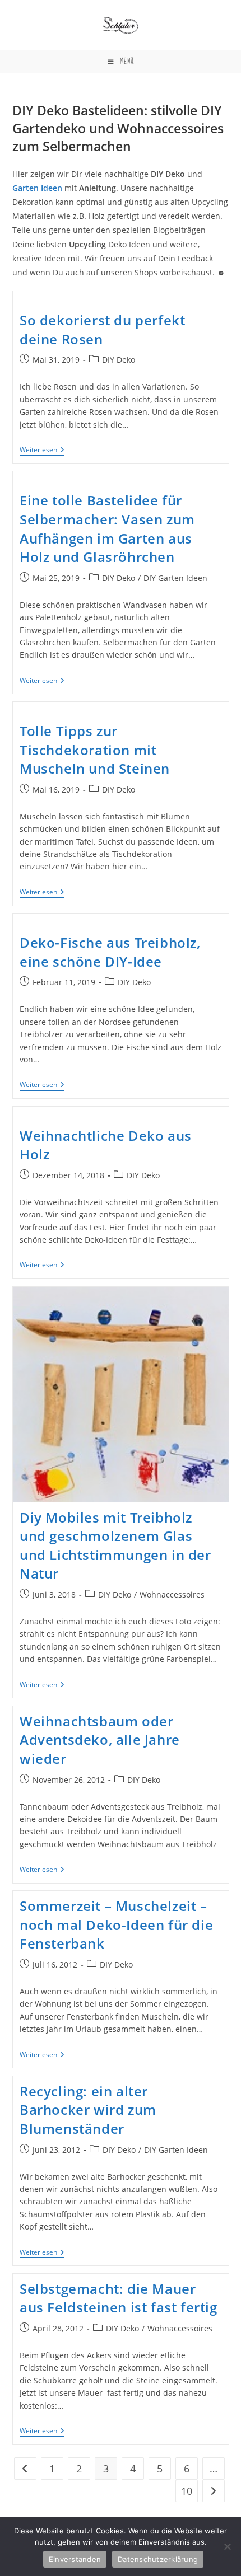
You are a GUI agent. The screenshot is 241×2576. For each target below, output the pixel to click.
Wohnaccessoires (172, 1594)
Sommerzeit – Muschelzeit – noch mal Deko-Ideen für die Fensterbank (116, 1924)
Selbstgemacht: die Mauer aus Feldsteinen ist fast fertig (119, 2298)
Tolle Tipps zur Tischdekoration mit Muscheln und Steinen (95, 750)
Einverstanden (75, 2559)
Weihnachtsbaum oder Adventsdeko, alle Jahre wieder (100, 1740)
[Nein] (227, 2546)
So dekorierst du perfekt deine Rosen (102, 329)
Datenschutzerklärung (158, 2559)
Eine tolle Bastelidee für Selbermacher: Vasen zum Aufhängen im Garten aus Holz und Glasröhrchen (107, 528)
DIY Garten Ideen (175, 578)
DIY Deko (119, 360)
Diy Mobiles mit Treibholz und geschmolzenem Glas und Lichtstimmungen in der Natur (115, 1545)
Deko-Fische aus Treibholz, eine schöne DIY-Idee (110, 952)
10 (187, 2491)
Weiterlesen (42, 451)
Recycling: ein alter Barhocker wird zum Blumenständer (88, 2110)
